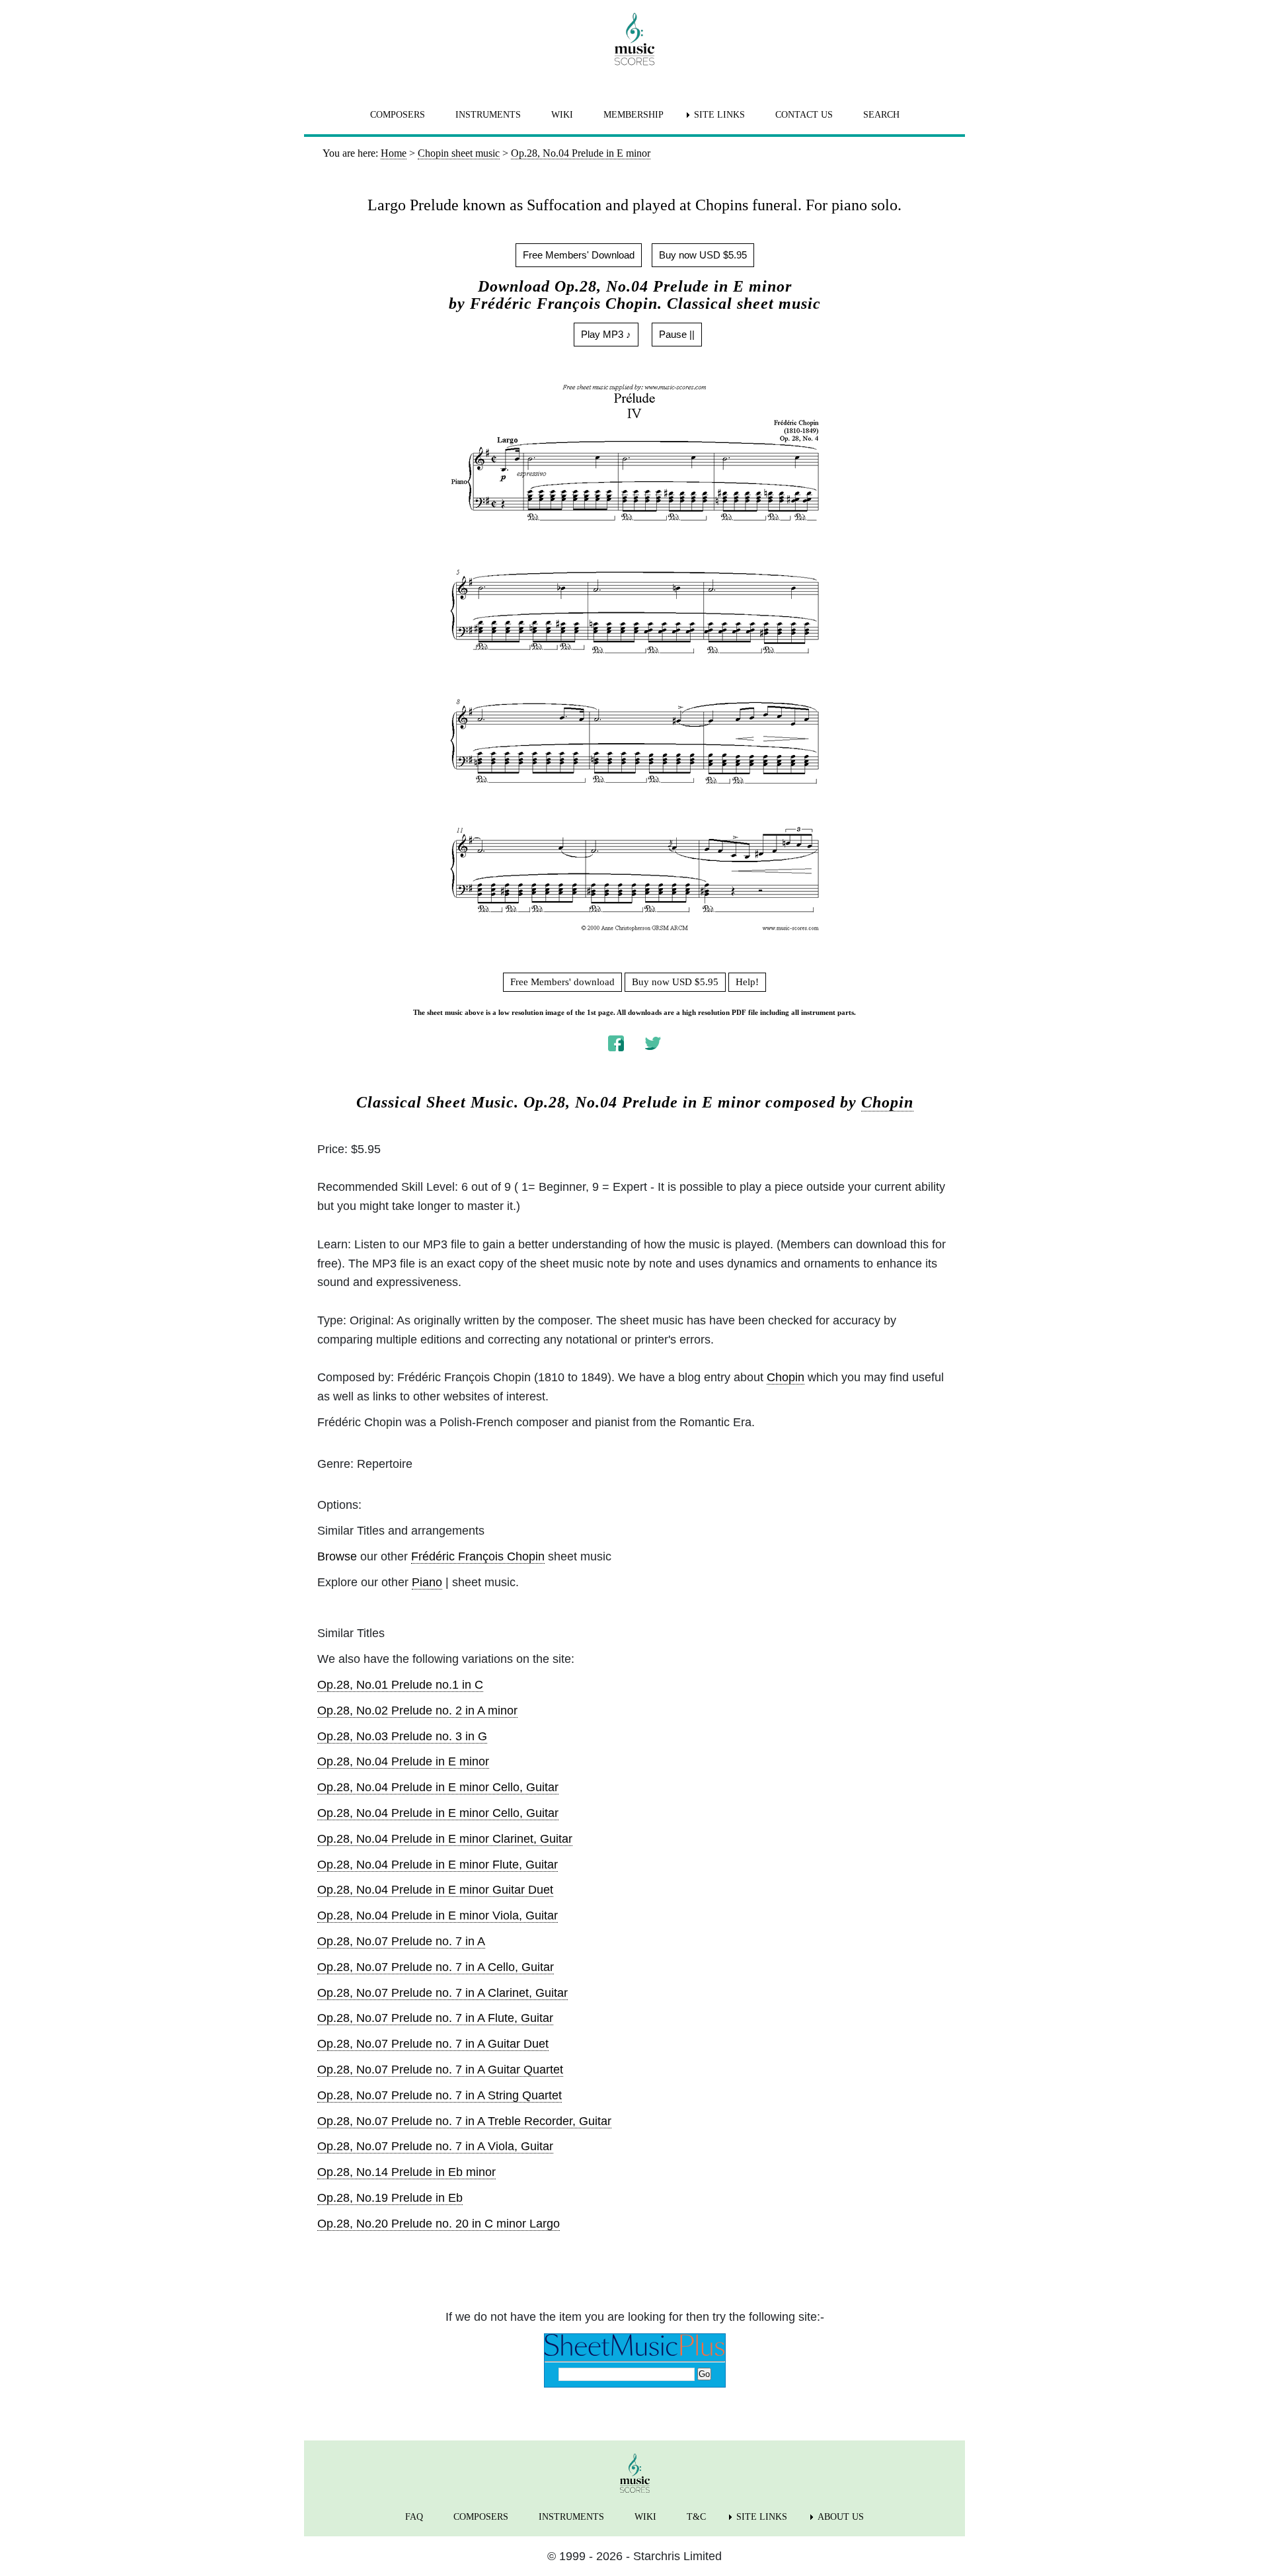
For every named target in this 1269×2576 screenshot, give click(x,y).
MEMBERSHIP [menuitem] (634, 115)
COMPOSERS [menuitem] (398, 115)
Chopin (887, 1102)
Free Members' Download (579, 255)
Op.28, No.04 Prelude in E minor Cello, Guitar (438, 1787)
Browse (337, 1556)
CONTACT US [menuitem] (804, 115)
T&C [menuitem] (696, 2517)
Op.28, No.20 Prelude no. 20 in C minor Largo (439, 2224)
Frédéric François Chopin (478, 1556)
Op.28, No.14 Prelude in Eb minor (406, 2172)
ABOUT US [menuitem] (841, 2517)
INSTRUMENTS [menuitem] (488, 115)
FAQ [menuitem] (414, 2517)
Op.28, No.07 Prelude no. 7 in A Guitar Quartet (440, 2070)
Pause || (677, 334)
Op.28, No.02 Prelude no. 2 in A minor (417, 1711)
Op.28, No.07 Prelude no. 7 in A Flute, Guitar (435, 2018)
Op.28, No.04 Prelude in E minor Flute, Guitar (438, 1865)
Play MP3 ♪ (606, 334)
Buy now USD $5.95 (703, 255)
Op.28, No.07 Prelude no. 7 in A (401, 1941)
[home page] (634, 39)
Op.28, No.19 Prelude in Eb (390, 2198)
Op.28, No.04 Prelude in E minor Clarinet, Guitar (445, 1839)
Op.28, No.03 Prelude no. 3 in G (402, 1736)
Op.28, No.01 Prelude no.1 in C (400, 1685)
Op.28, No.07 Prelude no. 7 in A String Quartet (440, 2095)
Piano (427, 1582)
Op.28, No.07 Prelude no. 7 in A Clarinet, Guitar (442, 1993)
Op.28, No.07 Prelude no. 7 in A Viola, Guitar (435, 2146)
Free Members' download (562, 982)
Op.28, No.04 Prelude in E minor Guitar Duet (435, 1890)
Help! (747, 982)
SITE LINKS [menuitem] (719, 115)
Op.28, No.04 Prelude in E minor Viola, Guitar (438, 1915)
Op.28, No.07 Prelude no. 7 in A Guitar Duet (433, 2044)
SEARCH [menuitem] (881, 115)
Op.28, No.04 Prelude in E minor (403, 1761)
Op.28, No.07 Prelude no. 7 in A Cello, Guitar (436, 1967)
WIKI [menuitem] (562, 115)
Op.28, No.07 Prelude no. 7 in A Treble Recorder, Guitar (464, 2121)
